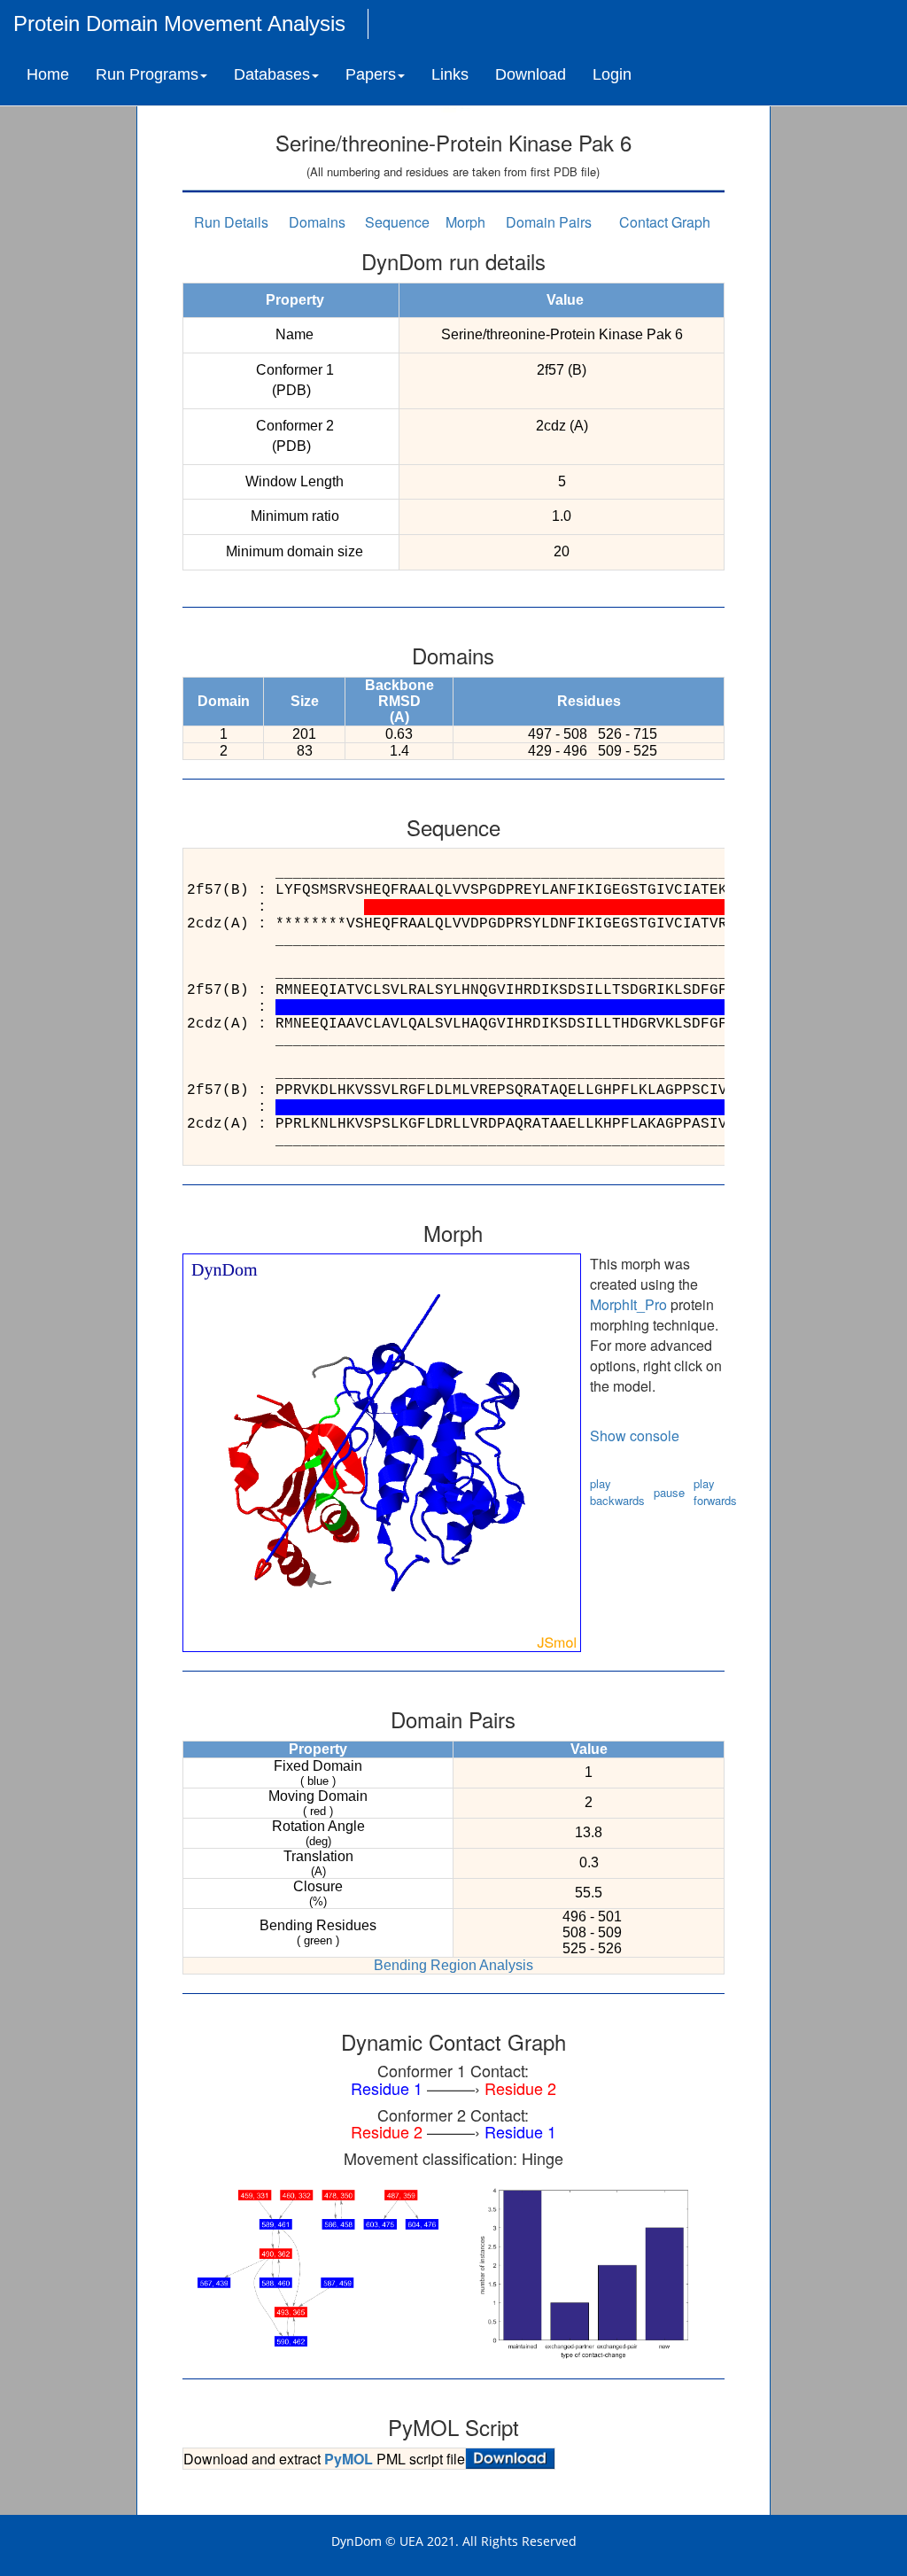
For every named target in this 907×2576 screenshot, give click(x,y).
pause (669, 1492)
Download (531, 74)
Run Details (231, 222)
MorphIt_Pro (628, 1304)
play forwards (715, 1492)
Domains (317, 222)
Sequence (397, 222)
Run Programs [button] (147, 74)
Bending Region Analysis (453, 1965)
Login (612, 74)
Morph (465, 222)
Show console (635, 1435)
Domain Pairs (549, 222)
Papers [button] (371, 74)
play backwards (617, 1492)
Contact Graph (665, 222)
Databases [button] (272, 74)
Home (48, 74)
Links (450, 74)
